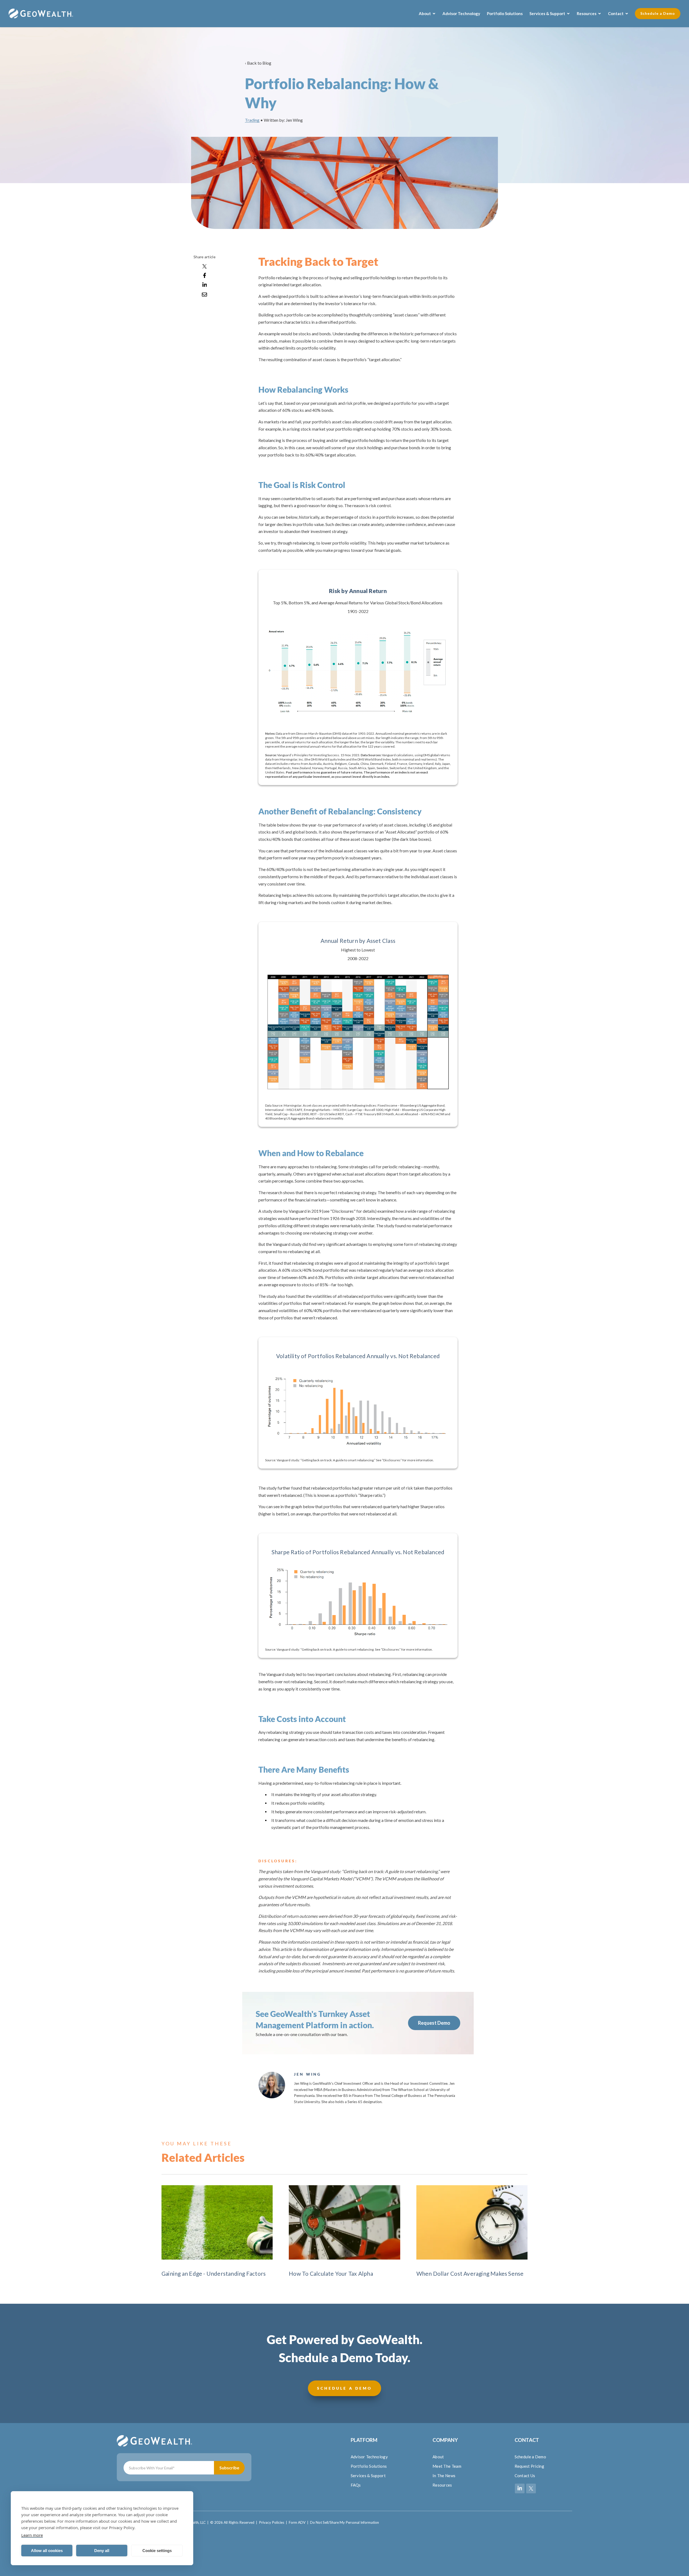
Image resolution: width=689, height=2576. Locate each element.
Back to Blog (259, 63)
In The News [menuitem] (444, 2476)
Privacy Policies (272, 2522)
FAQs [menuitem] (356, 2485)
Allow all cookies (47, 2551)
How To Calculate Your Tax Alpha (331, 2273)
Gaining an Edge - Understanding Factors (214, 2273)
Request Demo (434, 2023)
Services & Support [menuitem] (368, 2476)
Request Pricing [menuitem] (530, 2466)
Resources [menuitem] (442, 2485)
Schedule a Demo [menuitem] (530, 2457)
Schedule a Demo (658, 13)
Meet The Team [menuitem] (447, 2466)
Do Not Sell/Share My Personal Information (344, 2522)
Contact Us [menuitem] (525, 2476)
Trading (252, 120)
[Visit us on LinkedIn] (520, 2488)
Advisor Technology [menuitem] (369, 2457)
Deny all (102, 2551)
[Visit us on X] (531, 2488)
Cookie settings (157, 2551)
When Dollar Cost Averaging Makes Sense (470, 2273)
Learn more (32, 2535)
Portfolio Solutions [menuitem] (369, 2466)
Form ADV (297, 2522)
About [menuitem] (438, 2457)
